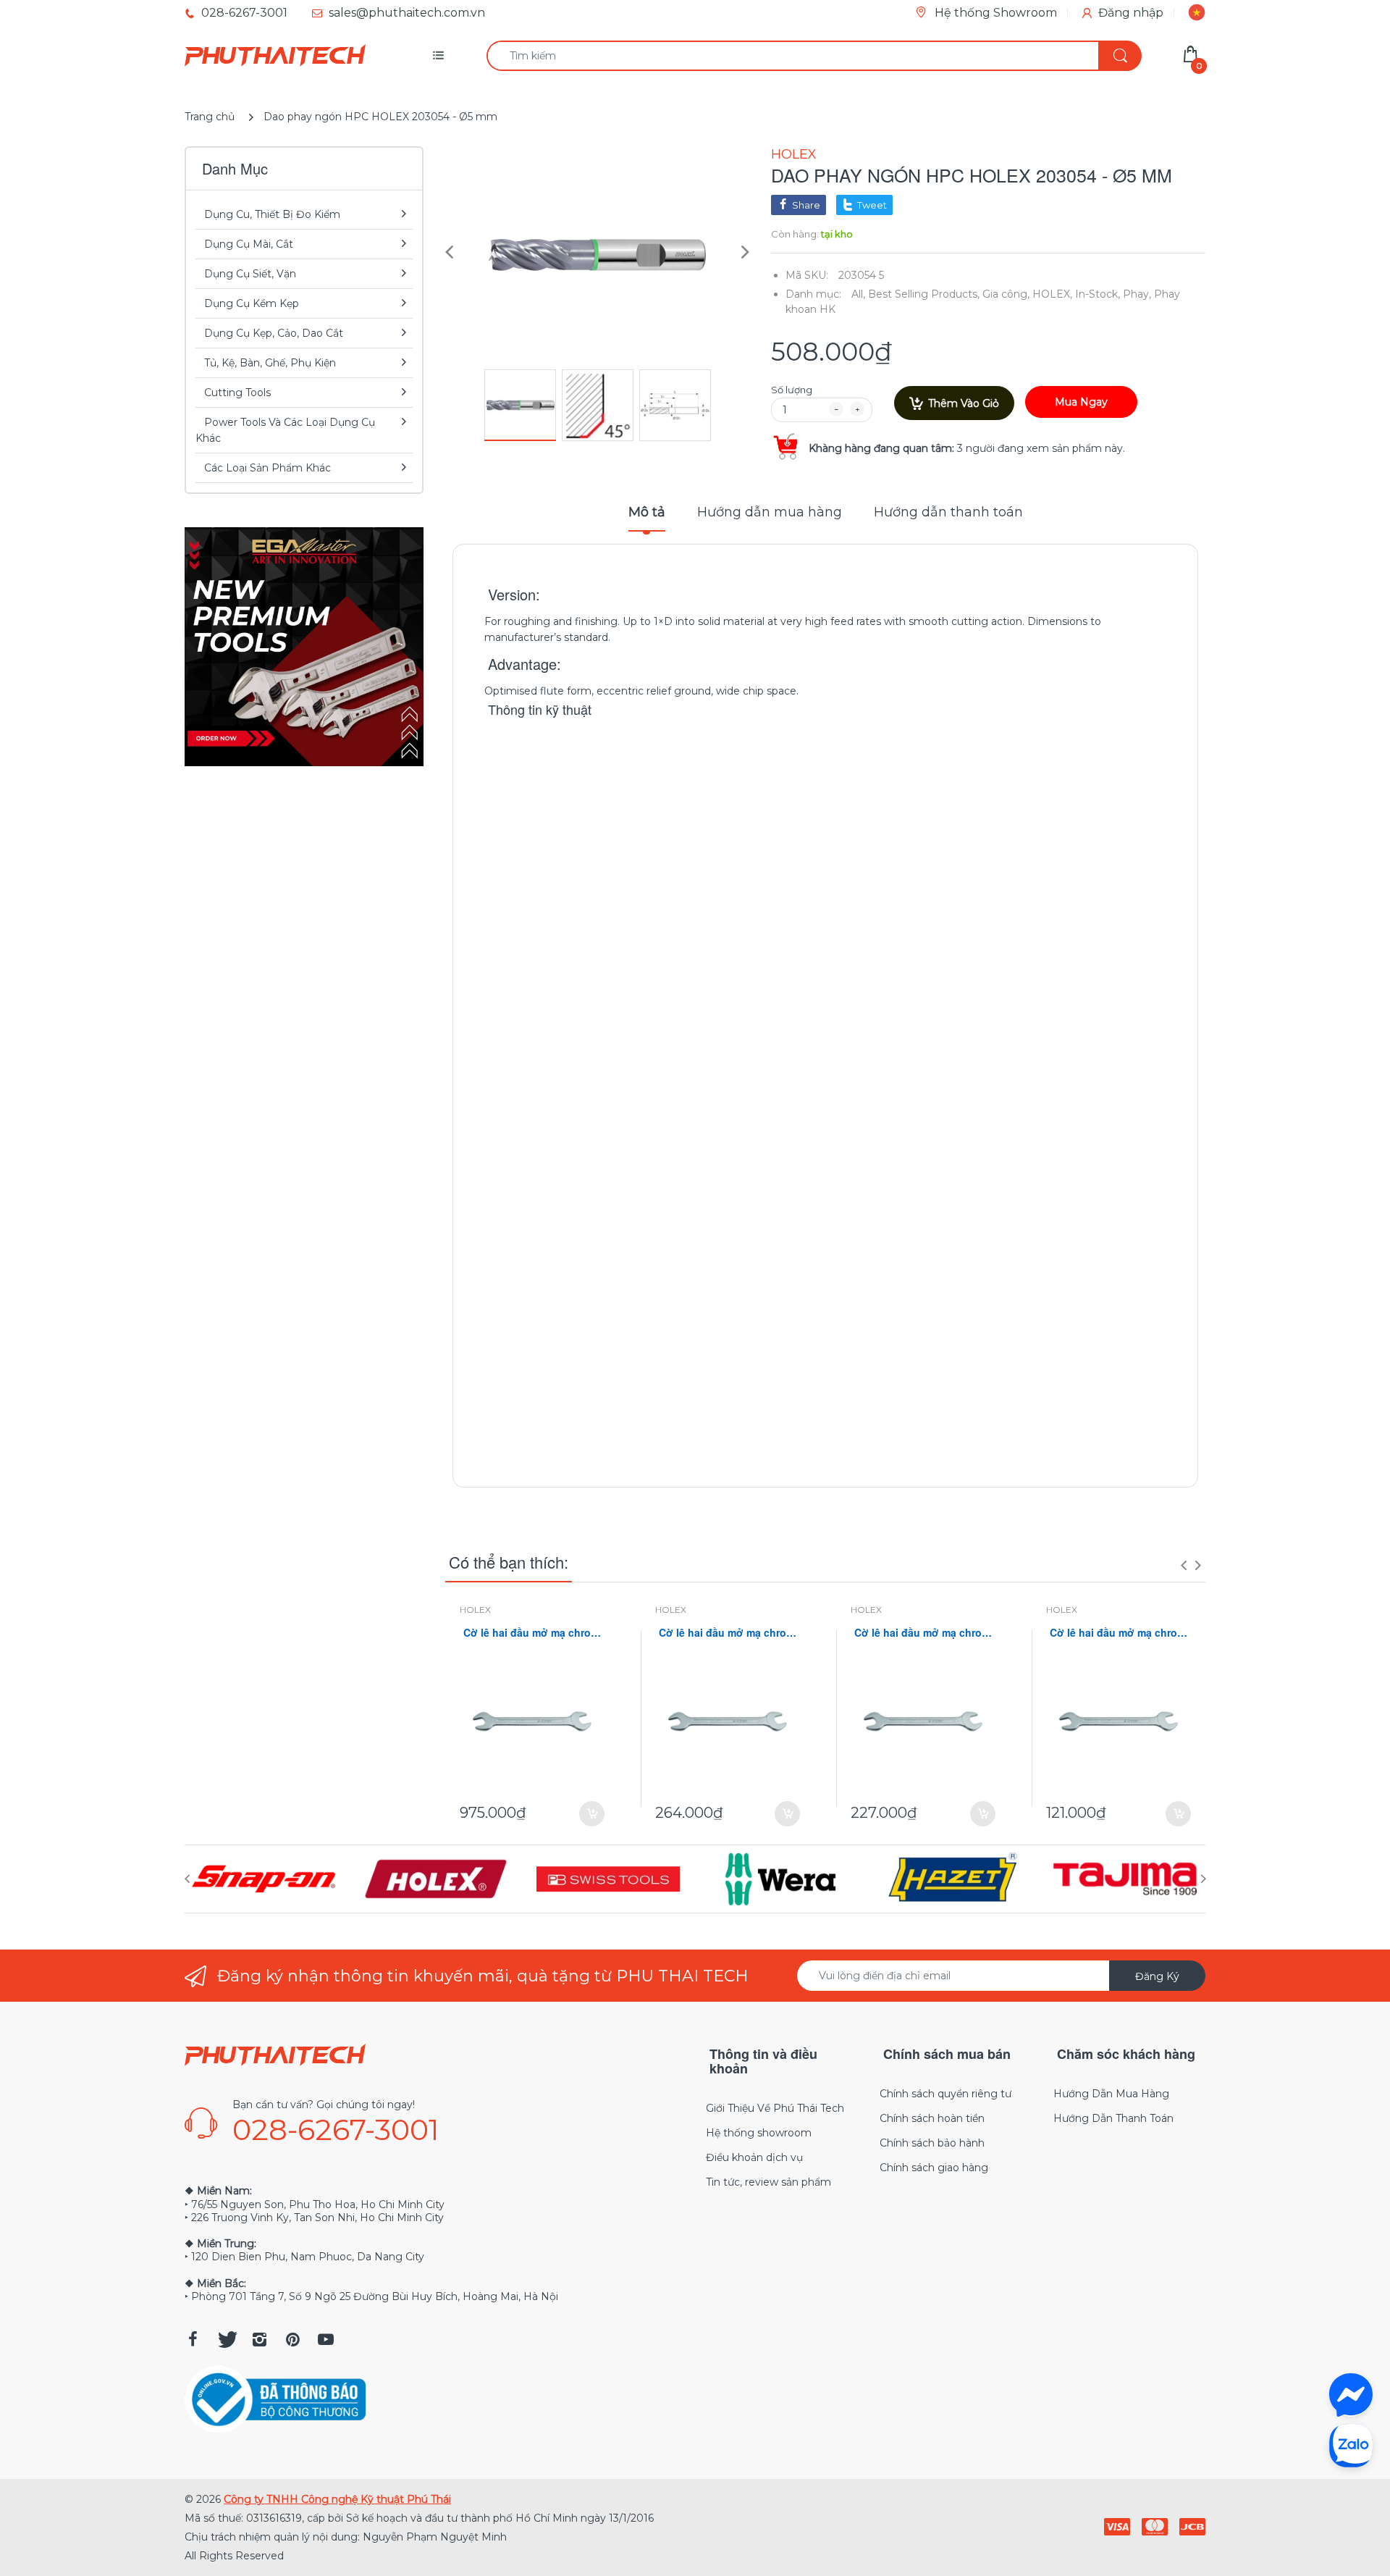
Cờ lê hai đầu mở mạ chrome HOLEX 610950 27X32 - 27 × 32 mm (728, 1633)
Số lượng (792, 390)
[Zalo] (1351, 2445)
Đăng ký (1157, 1976)
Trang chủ (210, 117)
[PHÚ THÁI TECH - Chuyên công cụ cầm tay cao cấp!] (275, 56)
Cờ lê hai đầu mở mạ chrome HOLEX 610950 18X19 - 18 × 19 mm (1119, 1633)
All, (858, 294)
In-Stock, (1098, 294)
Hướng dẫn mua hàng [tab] (770, 512)
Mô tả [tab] (647, 512)
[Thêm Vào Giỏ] (592, 1814)
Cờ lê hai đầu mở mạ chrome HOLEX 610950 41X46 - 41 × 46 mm (532, 1633)
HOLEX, (1052, 294)
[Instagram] (259, 2339)
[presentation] (1184, 1565)
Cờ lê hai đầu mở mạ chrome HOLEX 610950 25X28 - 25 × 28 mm (923, 1633)
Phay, (1137, 294)
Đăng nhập (1131, 13)
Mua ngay (1081, 402)
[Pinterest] (292, 2339)
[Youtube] (326, 2339)
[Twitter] (226, 2339)
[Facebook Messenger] (1351, 2395)
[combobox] (814, 56)
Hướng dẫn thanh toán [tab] (948, 512)
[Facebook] (193, 2339)
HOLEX (794, 154)
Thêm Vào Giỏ (964, 403)
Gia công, (1006, 294)
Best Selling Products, (924, 294)
